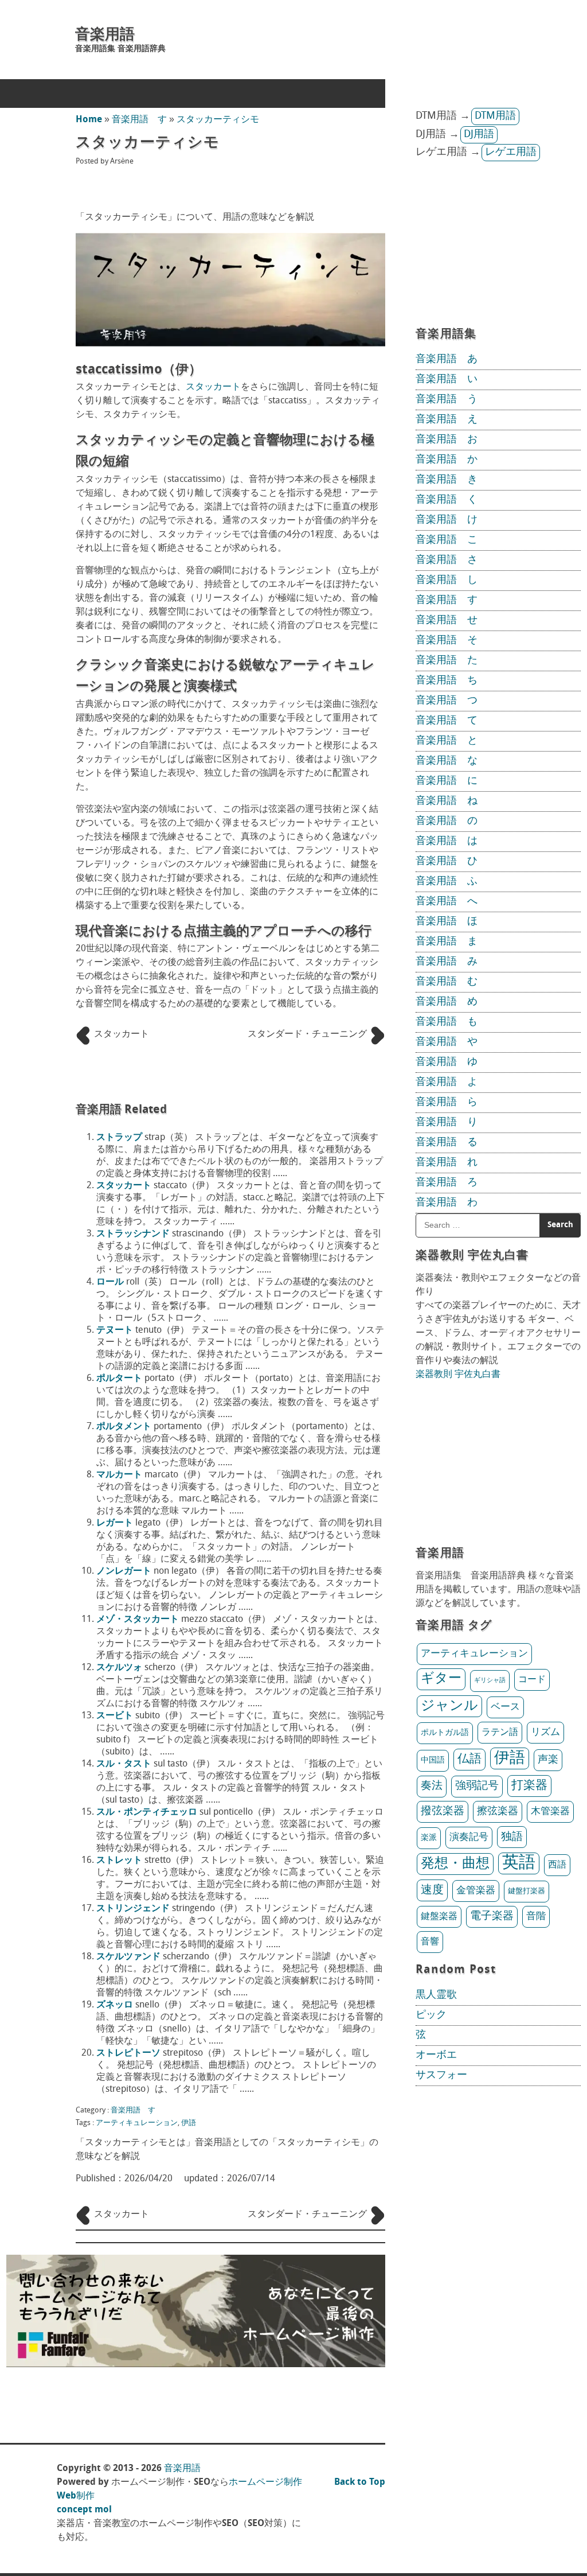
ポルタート (119, 1379)
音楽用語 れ (447, 1163)
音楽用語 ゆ (447, 1063)
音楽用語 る (447, 1143)
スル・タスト (124, 1764)
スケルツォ (119, 1668)
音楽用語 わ (447, 1203)
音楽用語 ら (447, 1103)
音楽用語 (105, 35)
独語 (512, 1837)
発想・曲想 (455, 1864)
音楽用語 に (447, 781)
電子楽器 (492, 1917)
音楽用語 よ (447, 1083)
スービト (115, 1716)
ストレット (119, 1861)
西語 (557, 1865)
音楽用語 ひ (447, 862)
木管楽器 (550, 1812)
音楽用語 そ (447, 641)
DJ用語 (479, 135)
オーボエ (436, 2056)
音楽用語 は (447, 842)
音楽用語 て (447, 721)
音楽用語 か (447, 460)
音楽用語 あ (447, 360)
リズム (545, 1732)
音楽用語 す (139, 120)
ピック (431, 2015)
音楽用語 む (447, 982)
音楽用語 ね (447, 801)
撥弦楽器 (443, 1812)
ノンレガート (124, 1571)
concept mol (84, 2510)
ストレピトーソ (128, 2053)
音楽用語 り (447, 1123)
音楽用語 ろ (447, 1183)
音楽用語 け (447, 520)
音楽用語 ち (447, 681)
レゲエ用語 (511, 153)
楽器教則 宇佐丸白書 (458, 1375)
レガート (115, 1523)
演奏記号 (469, 1838)
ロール (110, 1282)
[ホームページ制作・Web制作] (196, 2365)
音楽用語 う (447, 400)
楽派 (429, 1838)
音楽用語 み (447, 962)
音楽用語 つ (447, 701)
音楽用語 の (447, 822)
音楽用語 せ (447, 621)
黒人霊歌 (436, 1995)
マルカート (119, 1475)
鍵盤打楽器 (527, 1891)
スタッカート (213, 387)
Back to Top (360, 2482)
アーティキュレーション (137, 2123)
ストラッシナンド (133, 1234)
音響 (430, 1942)
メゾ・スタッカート (138, 1620)
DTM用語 (495, 116)
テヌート (115, 1330)
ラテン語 (500, 1733)
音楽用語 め (447, 1002)
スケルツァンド (128, 1957)
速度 (432, 1890)
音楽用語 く (447, 500)
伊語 (189, 2123)
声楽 (548, 1760)
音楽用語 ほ (447, 922)
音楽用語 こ (447, 540)
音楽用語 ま (447, 942)
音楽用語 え (447, 420)
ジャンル (449, 1706)
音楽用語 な (447, 761)
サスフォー (441, 2076)
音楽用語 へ (447, 902)
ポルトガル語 (445, 1733)
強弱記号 (477, 1786)
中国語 (433, 1761)
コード (532, 1680)
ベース (505, 1707)
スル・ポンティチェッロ (147, 1812)
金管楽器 (476, 1891)
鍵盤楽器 (439, 1917)
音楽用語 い (447, 380)
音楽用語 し (447, 581)
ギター (441, 1679)
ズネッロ (115, 2005)
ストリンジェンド (133, 1909)
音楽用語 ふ (447, 882)
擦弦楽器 (498, 1812)
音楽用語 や (447, 1042)
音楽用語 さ (447, 561)
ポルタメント (124, 1427)
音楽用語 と (447, 741)
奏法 (432, 1786)
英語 (519, 1863)
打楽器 (529, 1786)
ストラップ (119, 1138)
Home (89, 120)
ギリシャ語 (490, 1681)
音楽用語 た (447, 661)
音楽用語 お (447, 440)
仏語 (469, 1759)
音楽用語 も (447, 1022)
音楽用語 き (447, 480)
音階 (536, 1917)
